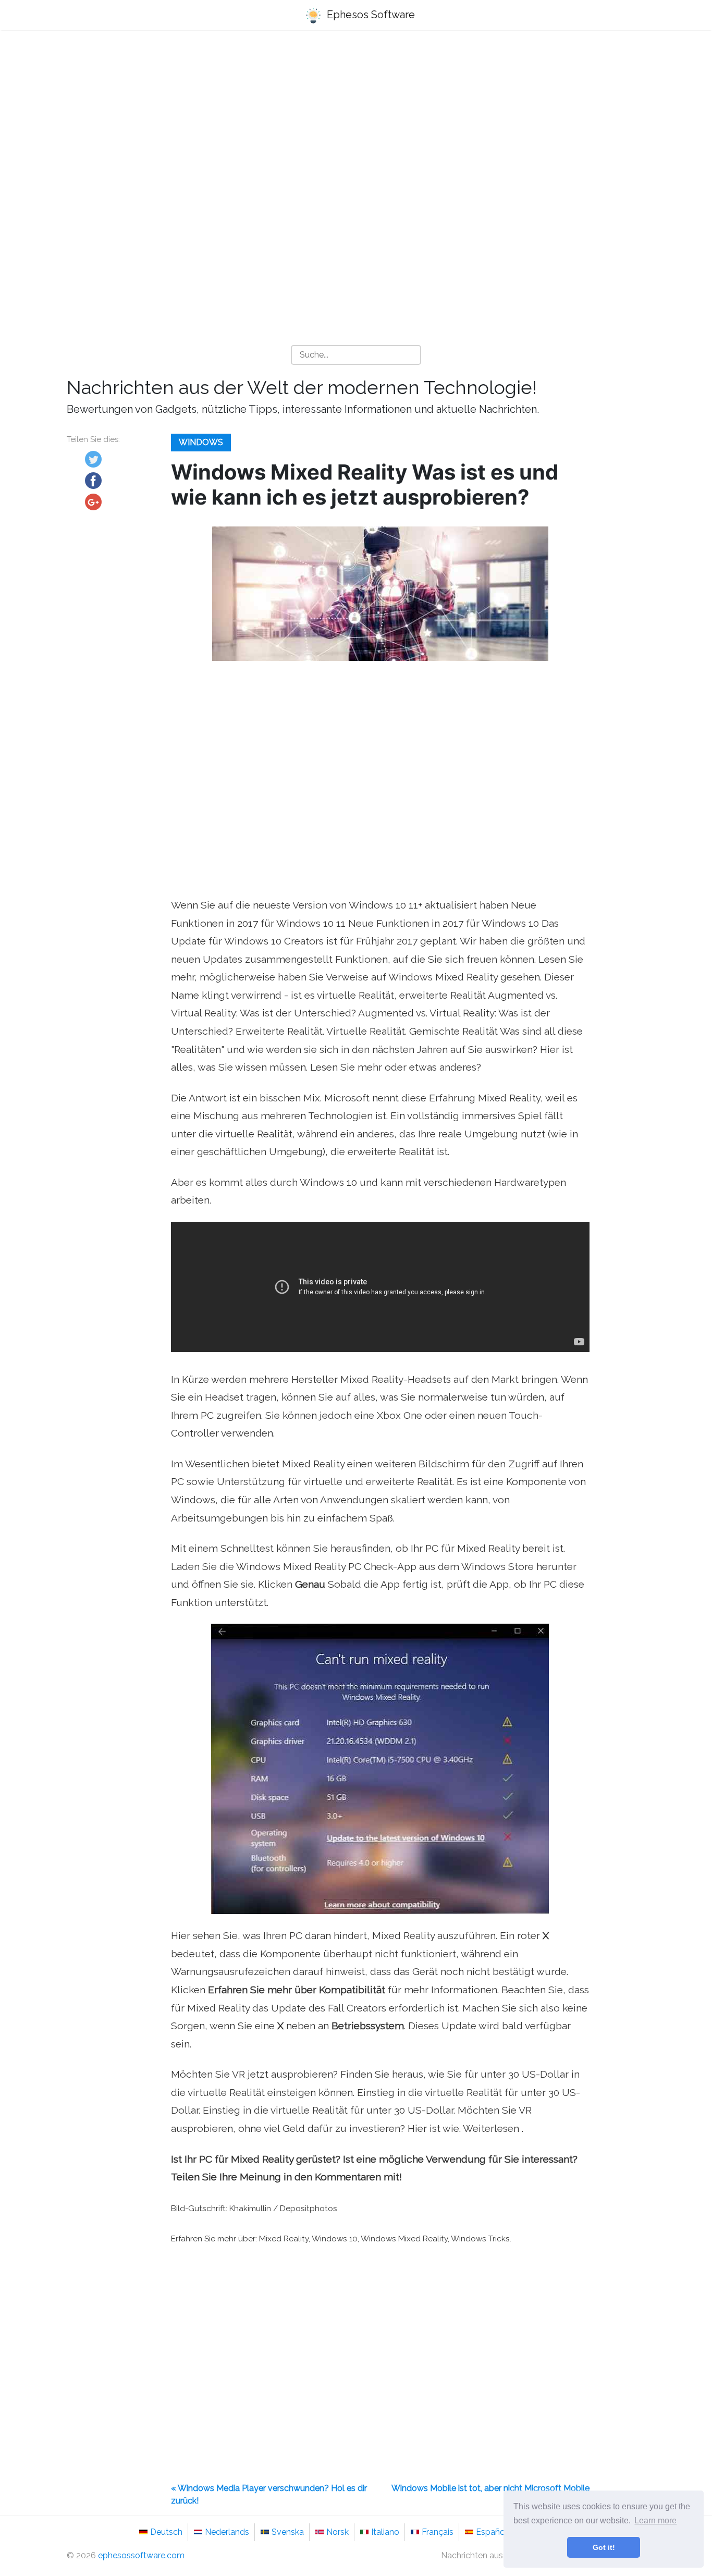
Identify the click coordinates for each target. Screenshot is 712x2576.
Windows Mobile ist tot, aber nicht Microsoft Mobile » (490, 2494)
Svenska (288, 2532)
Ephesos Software (370, 15)
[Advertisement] (356, 120)
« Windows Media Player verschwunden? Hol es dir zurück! (269, 2494)
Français (438, 2532)
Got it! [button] (604, 2547)
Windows (201, 442)
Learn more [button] (655, 2520)
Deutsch (166, 2532)
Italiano (385, 2532)
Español (492, 2532)
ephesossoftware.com (141, 2555)
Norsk (337, 2532)
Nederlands (227, 2532)
